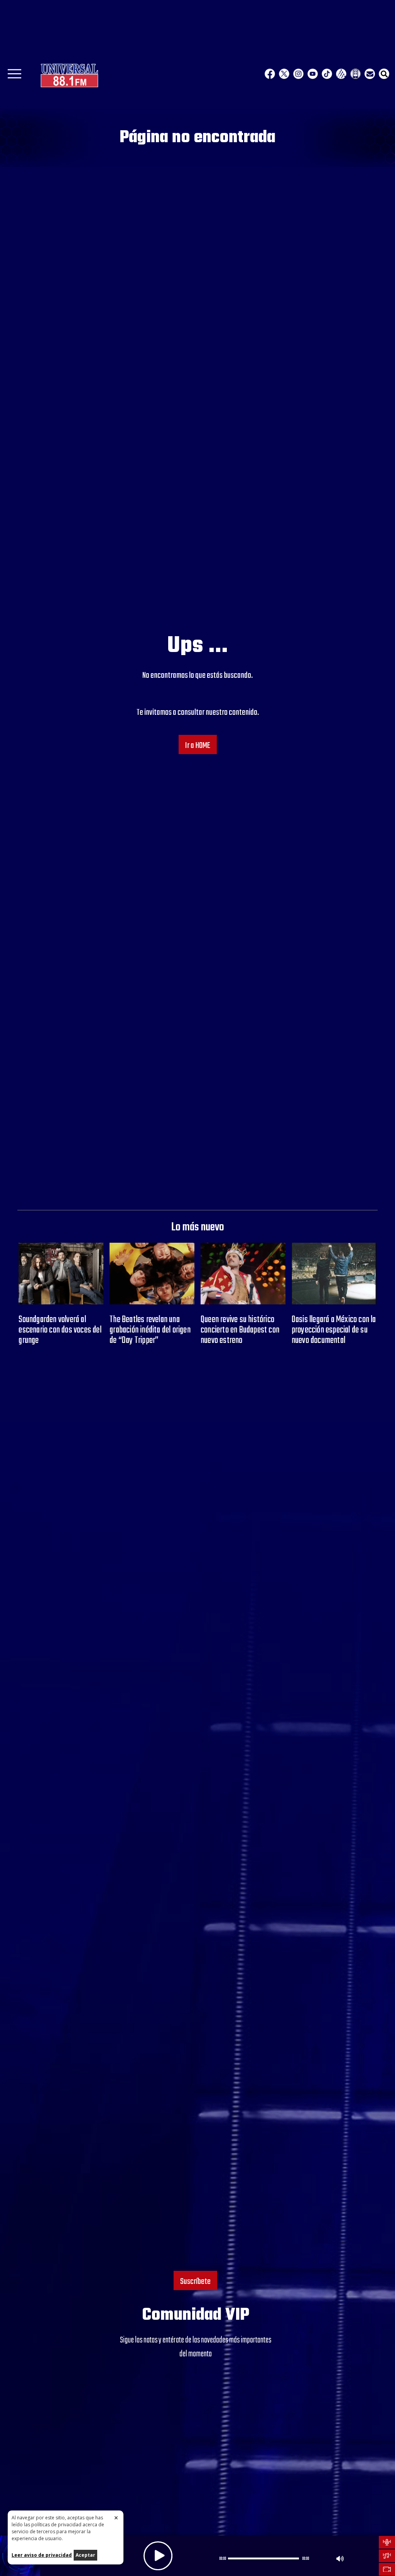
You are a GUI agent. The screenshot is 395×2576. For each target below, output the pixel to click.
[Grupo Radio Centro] (341, 74)
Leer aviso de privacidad (42, 2555)
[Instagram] (298, 74)
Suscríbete (195, 2282)
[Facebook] (270, 74)
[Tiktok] (327, 74)
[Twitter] (284, 74)
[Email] (370, 74)
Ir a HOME (198, 746)
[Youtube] (313, 74)
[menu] (14, 76)
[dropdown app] (355, 74)
